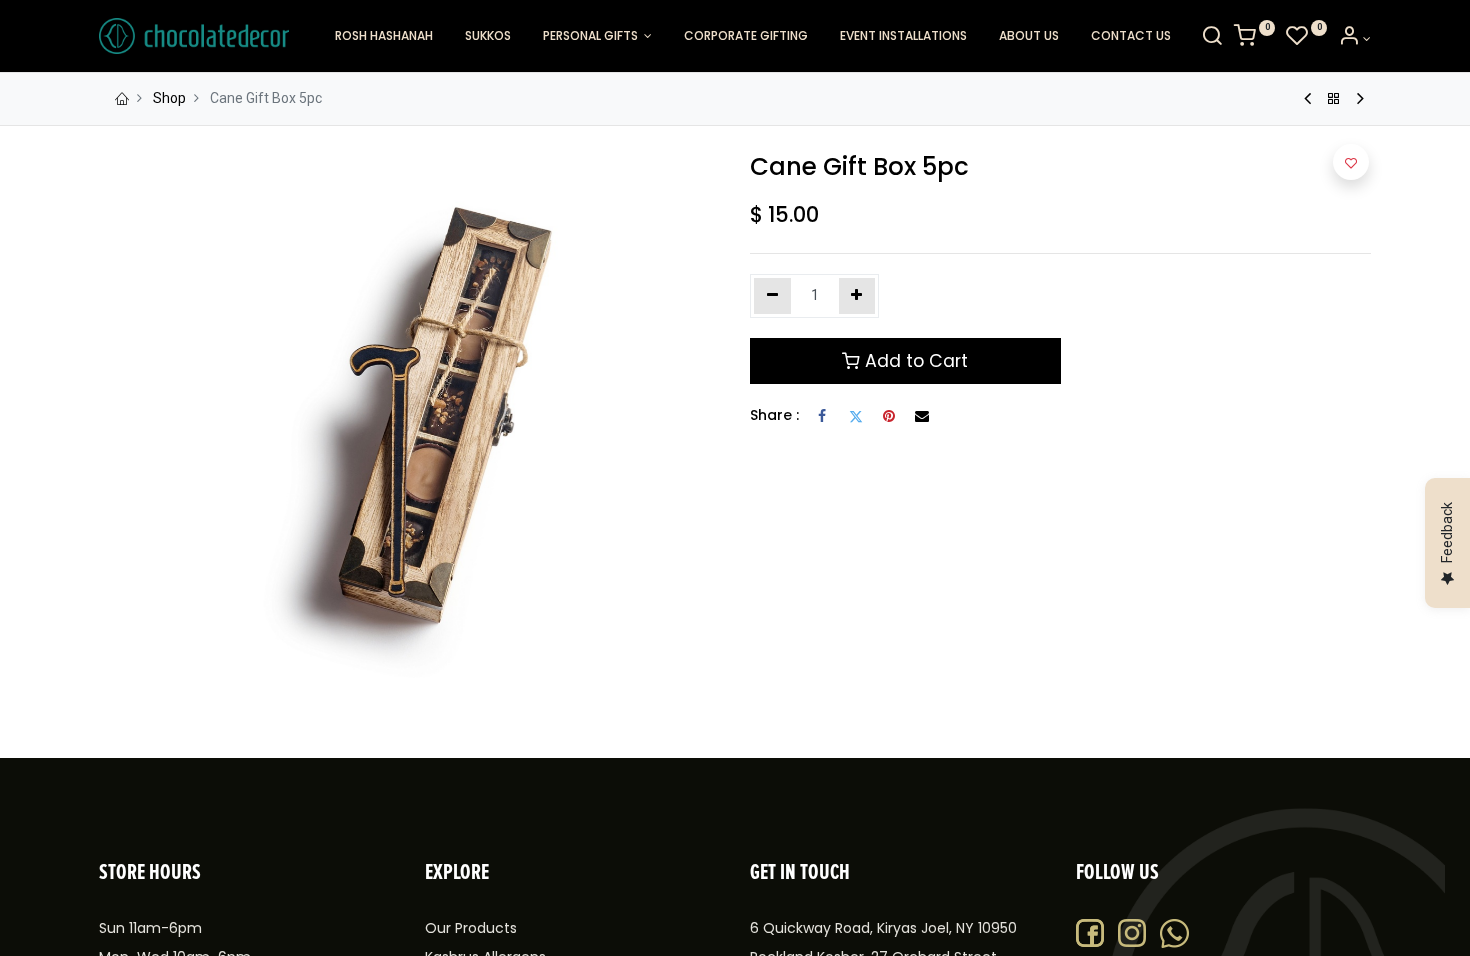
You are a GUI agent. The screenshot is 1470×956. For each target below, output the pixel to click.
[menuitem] (384, 36)
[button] (1351, 162)
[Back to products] (1334, 99)
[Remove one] (772, 296)
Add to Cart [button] (914, 361)
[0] (1254, 39)
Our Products (471, 928)
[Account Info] (1354, 39)
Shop (169, 98)
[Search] (1212, 39)
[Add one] (857, 296)
